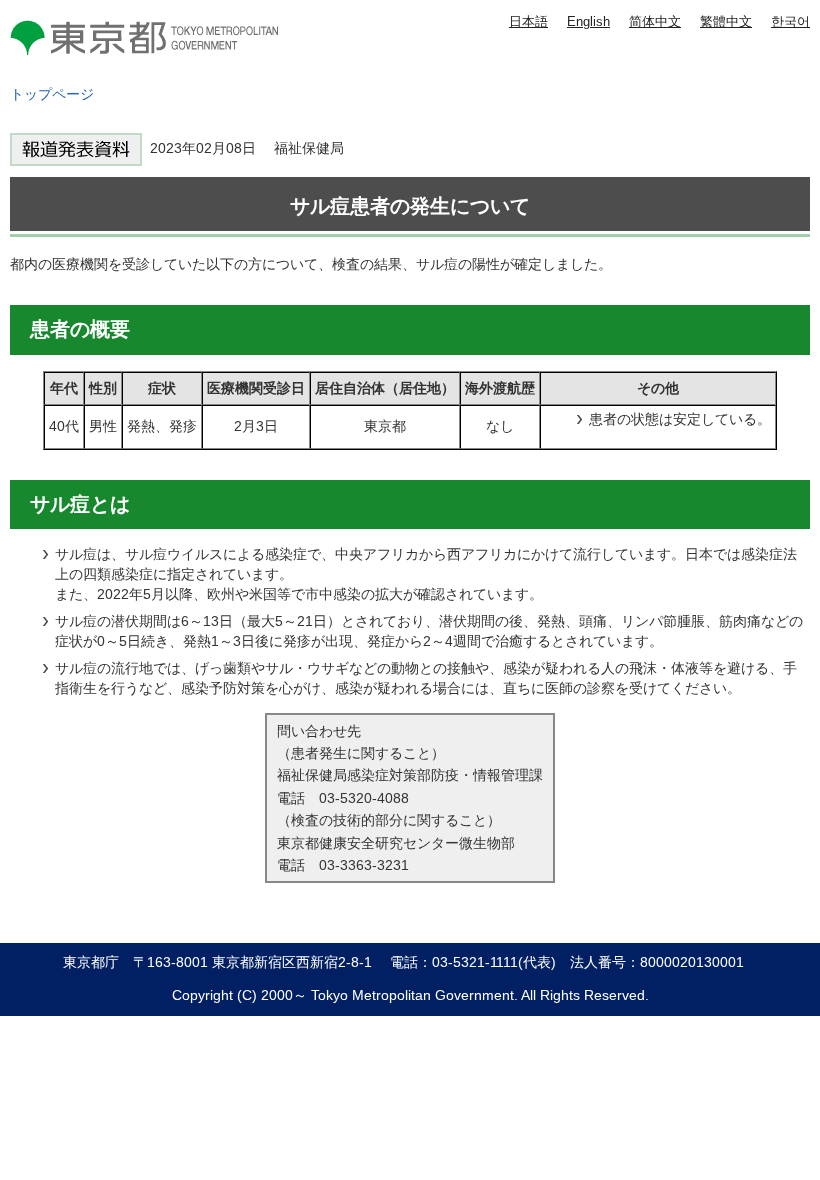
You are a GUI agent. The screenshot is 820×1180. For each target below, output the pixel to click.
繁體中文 (726, 21)
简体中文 (655, 21)
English (588, 21)
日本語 (528, 21)
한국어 (790, 21)
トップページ (52, 94)
